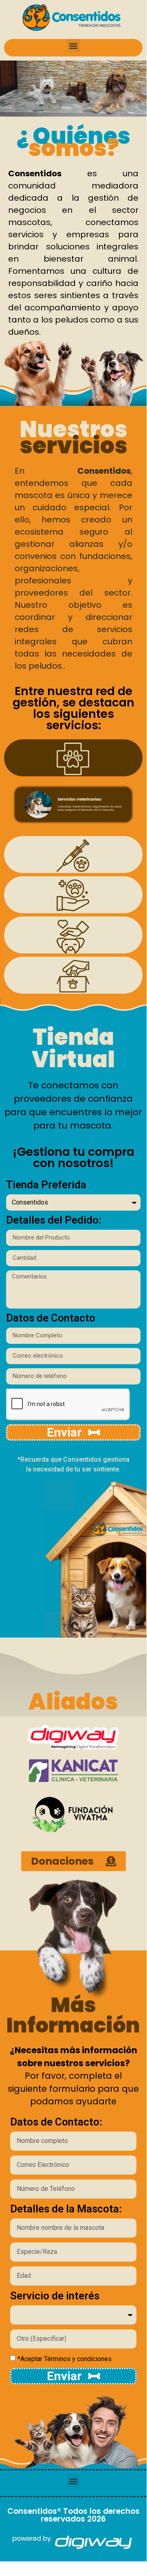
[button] (73, 46)
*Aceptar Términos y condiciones (65, 2359)
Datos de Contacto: (56, 2122)
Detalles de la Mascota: (66, 2209)
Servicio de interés (55, 2296)
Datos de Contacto (51, 1318)
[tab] (73, 758)
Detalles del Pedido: (54, 1220)
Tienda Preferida (46, 1185)
